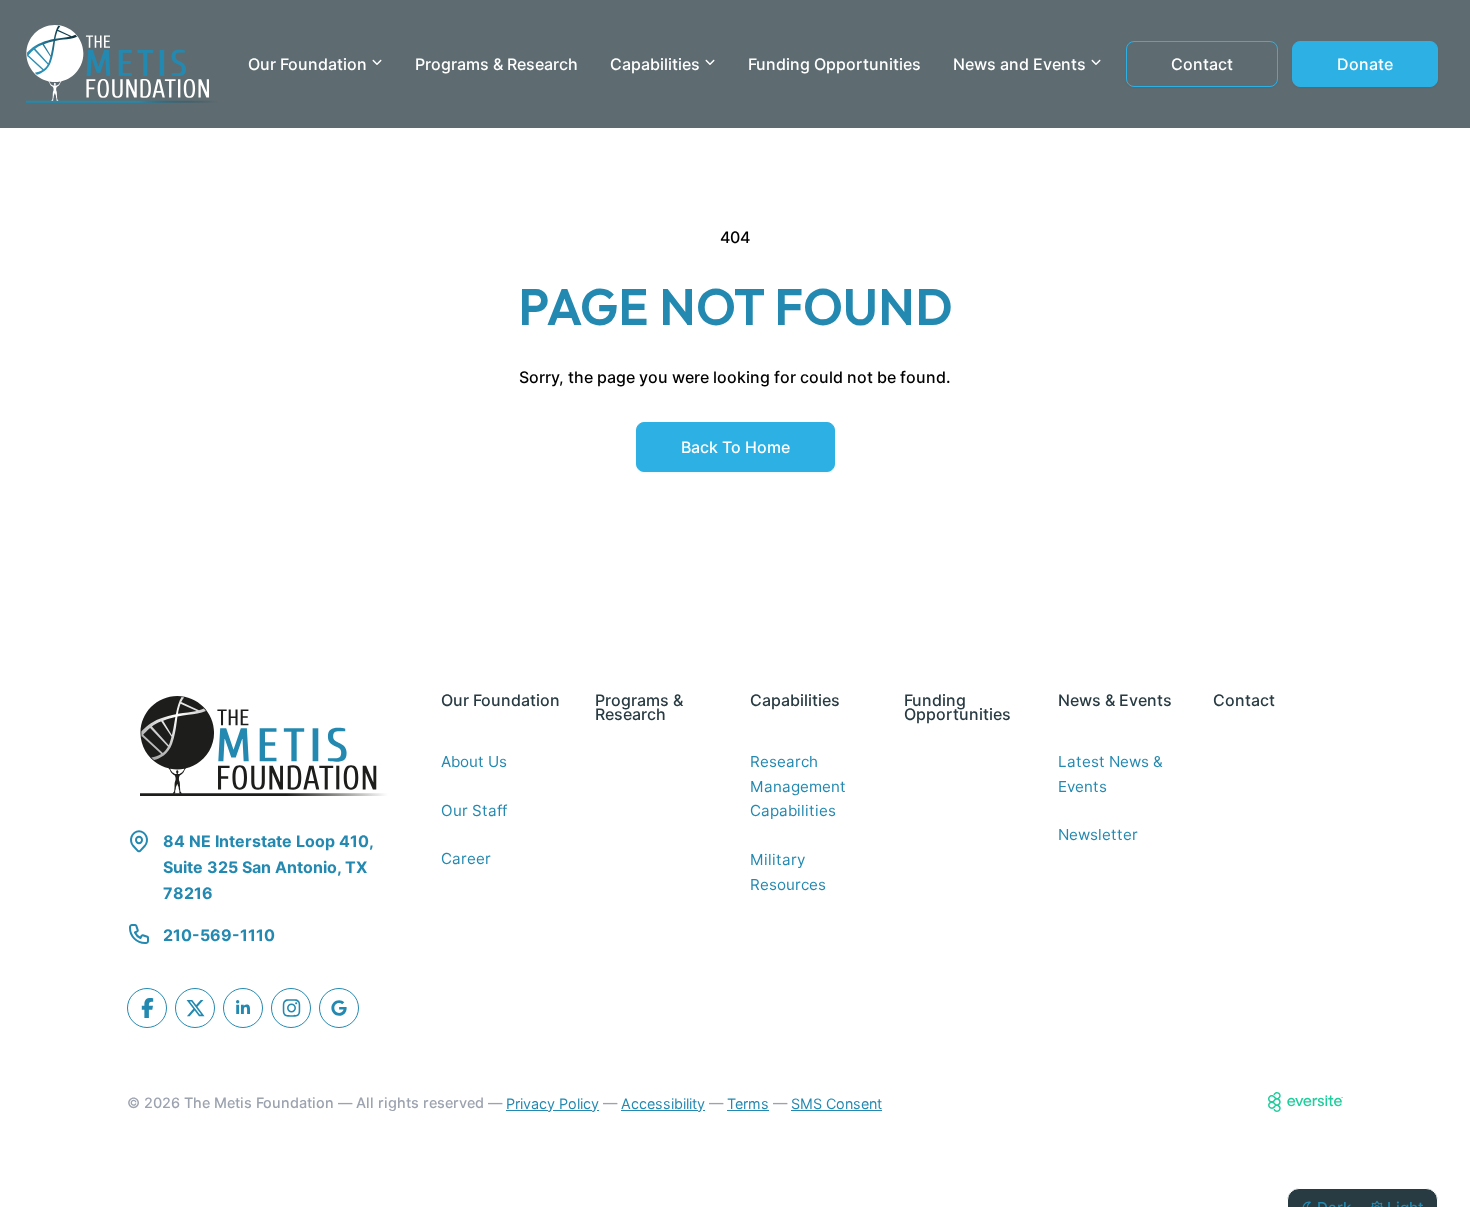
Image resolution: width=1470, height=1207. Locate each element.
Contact (1202, 64)
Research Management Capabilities (798, 786)
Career (466, 858)
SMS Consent (836, 1103)
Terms (748, 1103)
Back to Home (735, 447)
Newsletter (1098, 834)
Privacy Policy (552, 1103)
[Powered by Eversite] (1305, 1102)
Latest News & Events (1110, 774)
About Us (474, 761)
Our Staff (474, 810)
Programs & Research (496, 64)
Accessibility (663, 1103)
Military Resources (788, 872)
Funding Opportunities (834, 64)
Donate (1365, 64)
